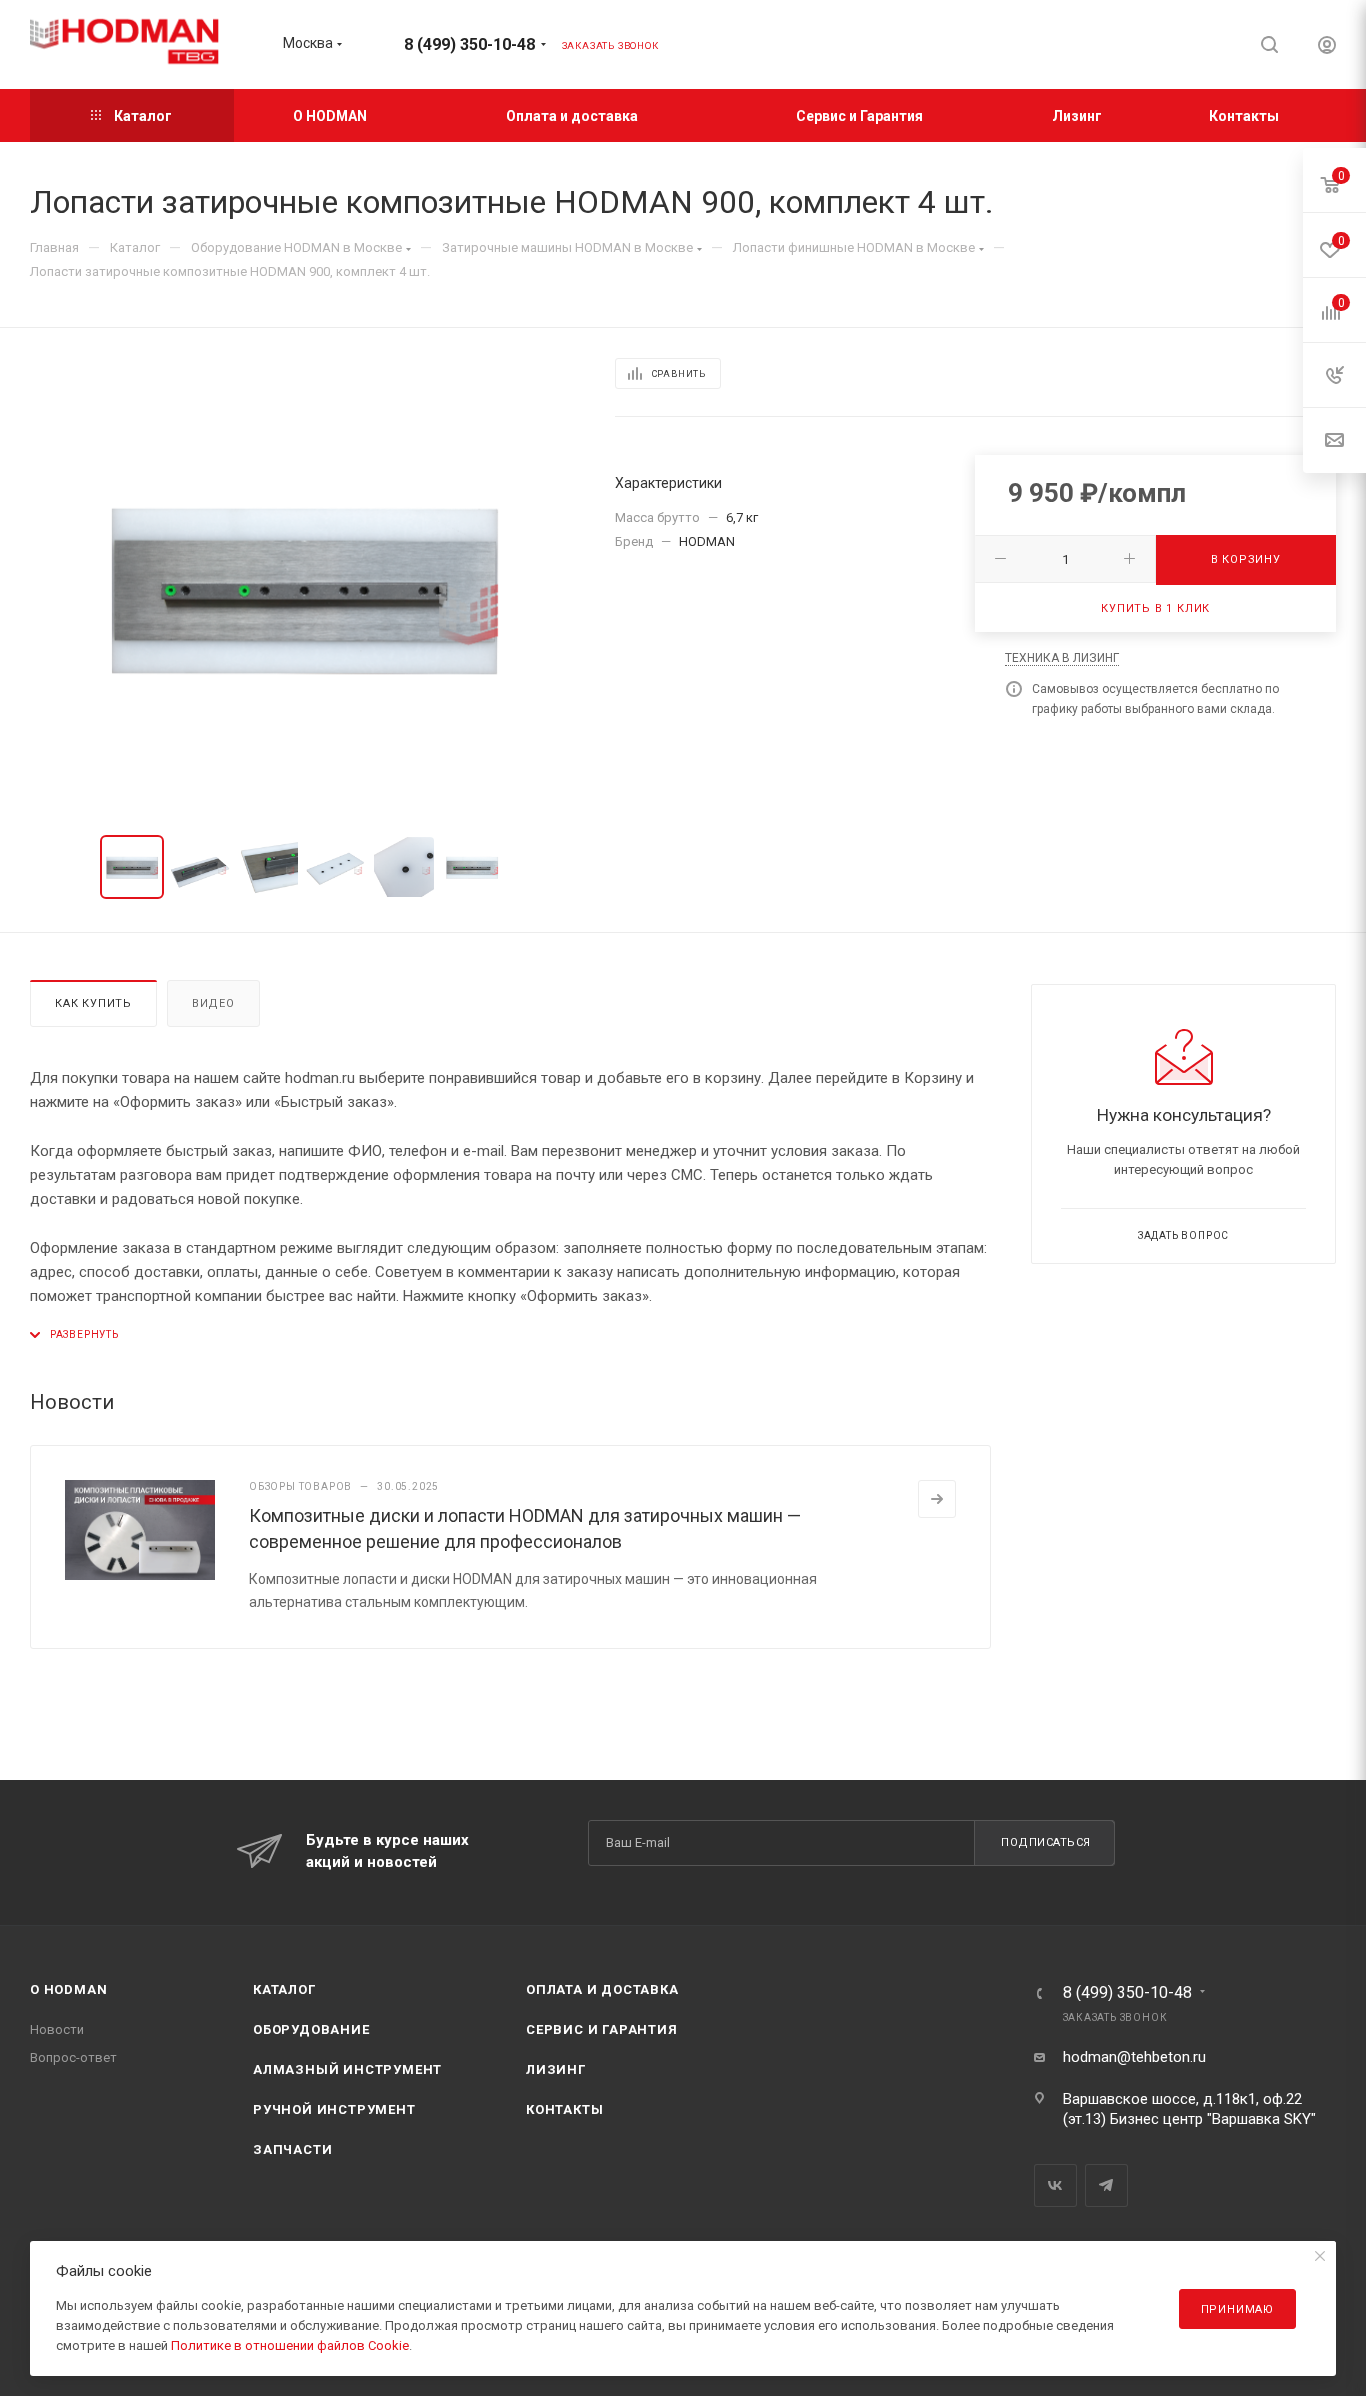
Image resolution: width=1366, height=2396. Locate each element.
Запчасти (292, 2149)
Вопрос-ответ (73, 2057)
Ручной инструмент (334, 2109)
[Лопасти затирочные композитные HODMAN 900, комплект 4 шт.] (304, 586)
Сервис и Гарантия (602, 2029)
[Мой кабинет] (1327, 47)
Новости (57, 2029)
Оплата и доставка (602, 1989)
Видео (213, 1003)
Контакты (564, 2109)
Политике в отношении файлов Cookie (290, 2345)
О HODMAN (68, 1989)
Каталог (284, 1989)
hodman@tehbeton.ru (1134, 2057)
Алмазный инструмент (347, 2069)
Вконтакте (1055, 2185)
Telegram (1106, 2185)
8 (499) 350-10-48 (469, 44)
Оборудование (311, 2029)
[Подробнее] (937, 1499)
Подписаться (1046, 1842)
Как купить (93, 1003)
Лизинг (556, 2069)
